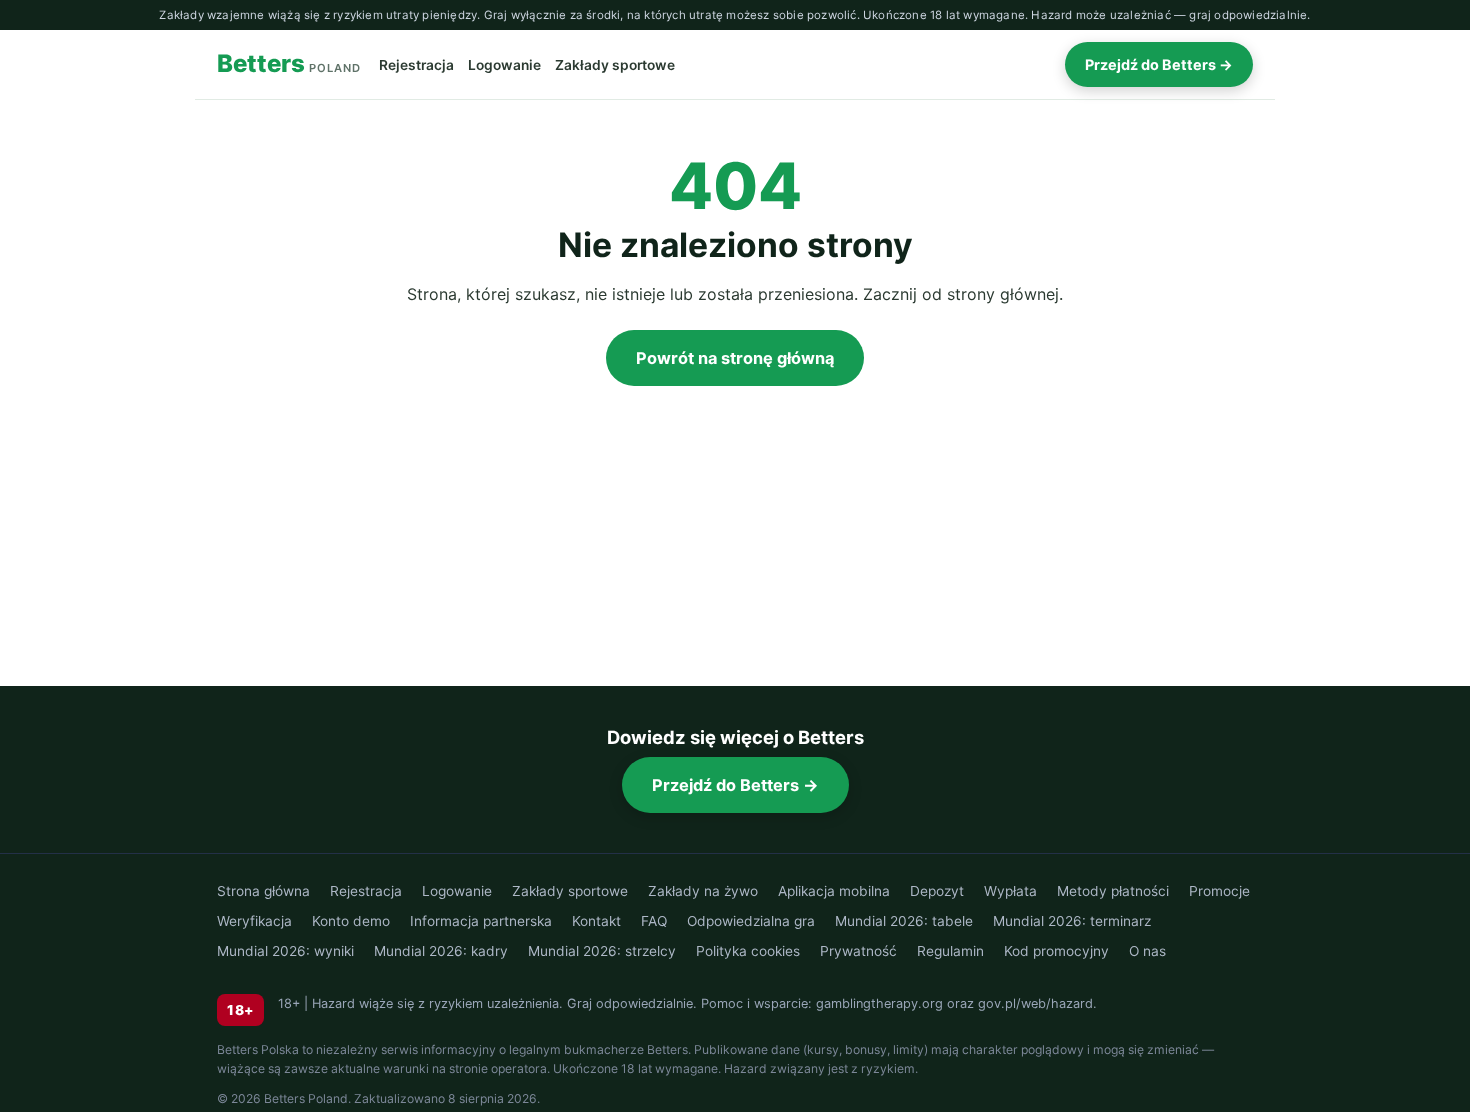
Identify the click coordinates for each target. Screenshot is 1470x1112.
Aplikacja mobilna (834, 891)
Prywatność (858, 951)
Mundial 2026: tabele (904, 921)
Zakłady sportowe (615, 65)
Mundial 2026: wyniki (285, 951)
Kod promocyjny (1056, 951)
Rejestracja (416, 65)
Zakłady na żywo (703, 891)
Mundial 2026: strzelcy (602, 951)
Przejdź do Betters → (1159, 64)
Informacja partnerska (481, 921)
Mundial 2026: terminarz (1072, 921)
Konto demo (351, 921)
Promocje (1219, 891)
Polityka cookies (748, 951)
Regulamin (950, 951)
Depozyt (937, 891)
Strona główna (263, 891)
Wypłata (1010, 891)
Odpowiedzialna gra (751, 921)
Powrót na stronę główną (735, 358)
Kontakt (596, 921)
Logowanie (504, 65)
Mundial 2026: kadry (441, 951)
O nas (1147, 951)
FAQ (654, 921)
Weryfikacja (254, 921)
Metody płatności (1113, 891)
